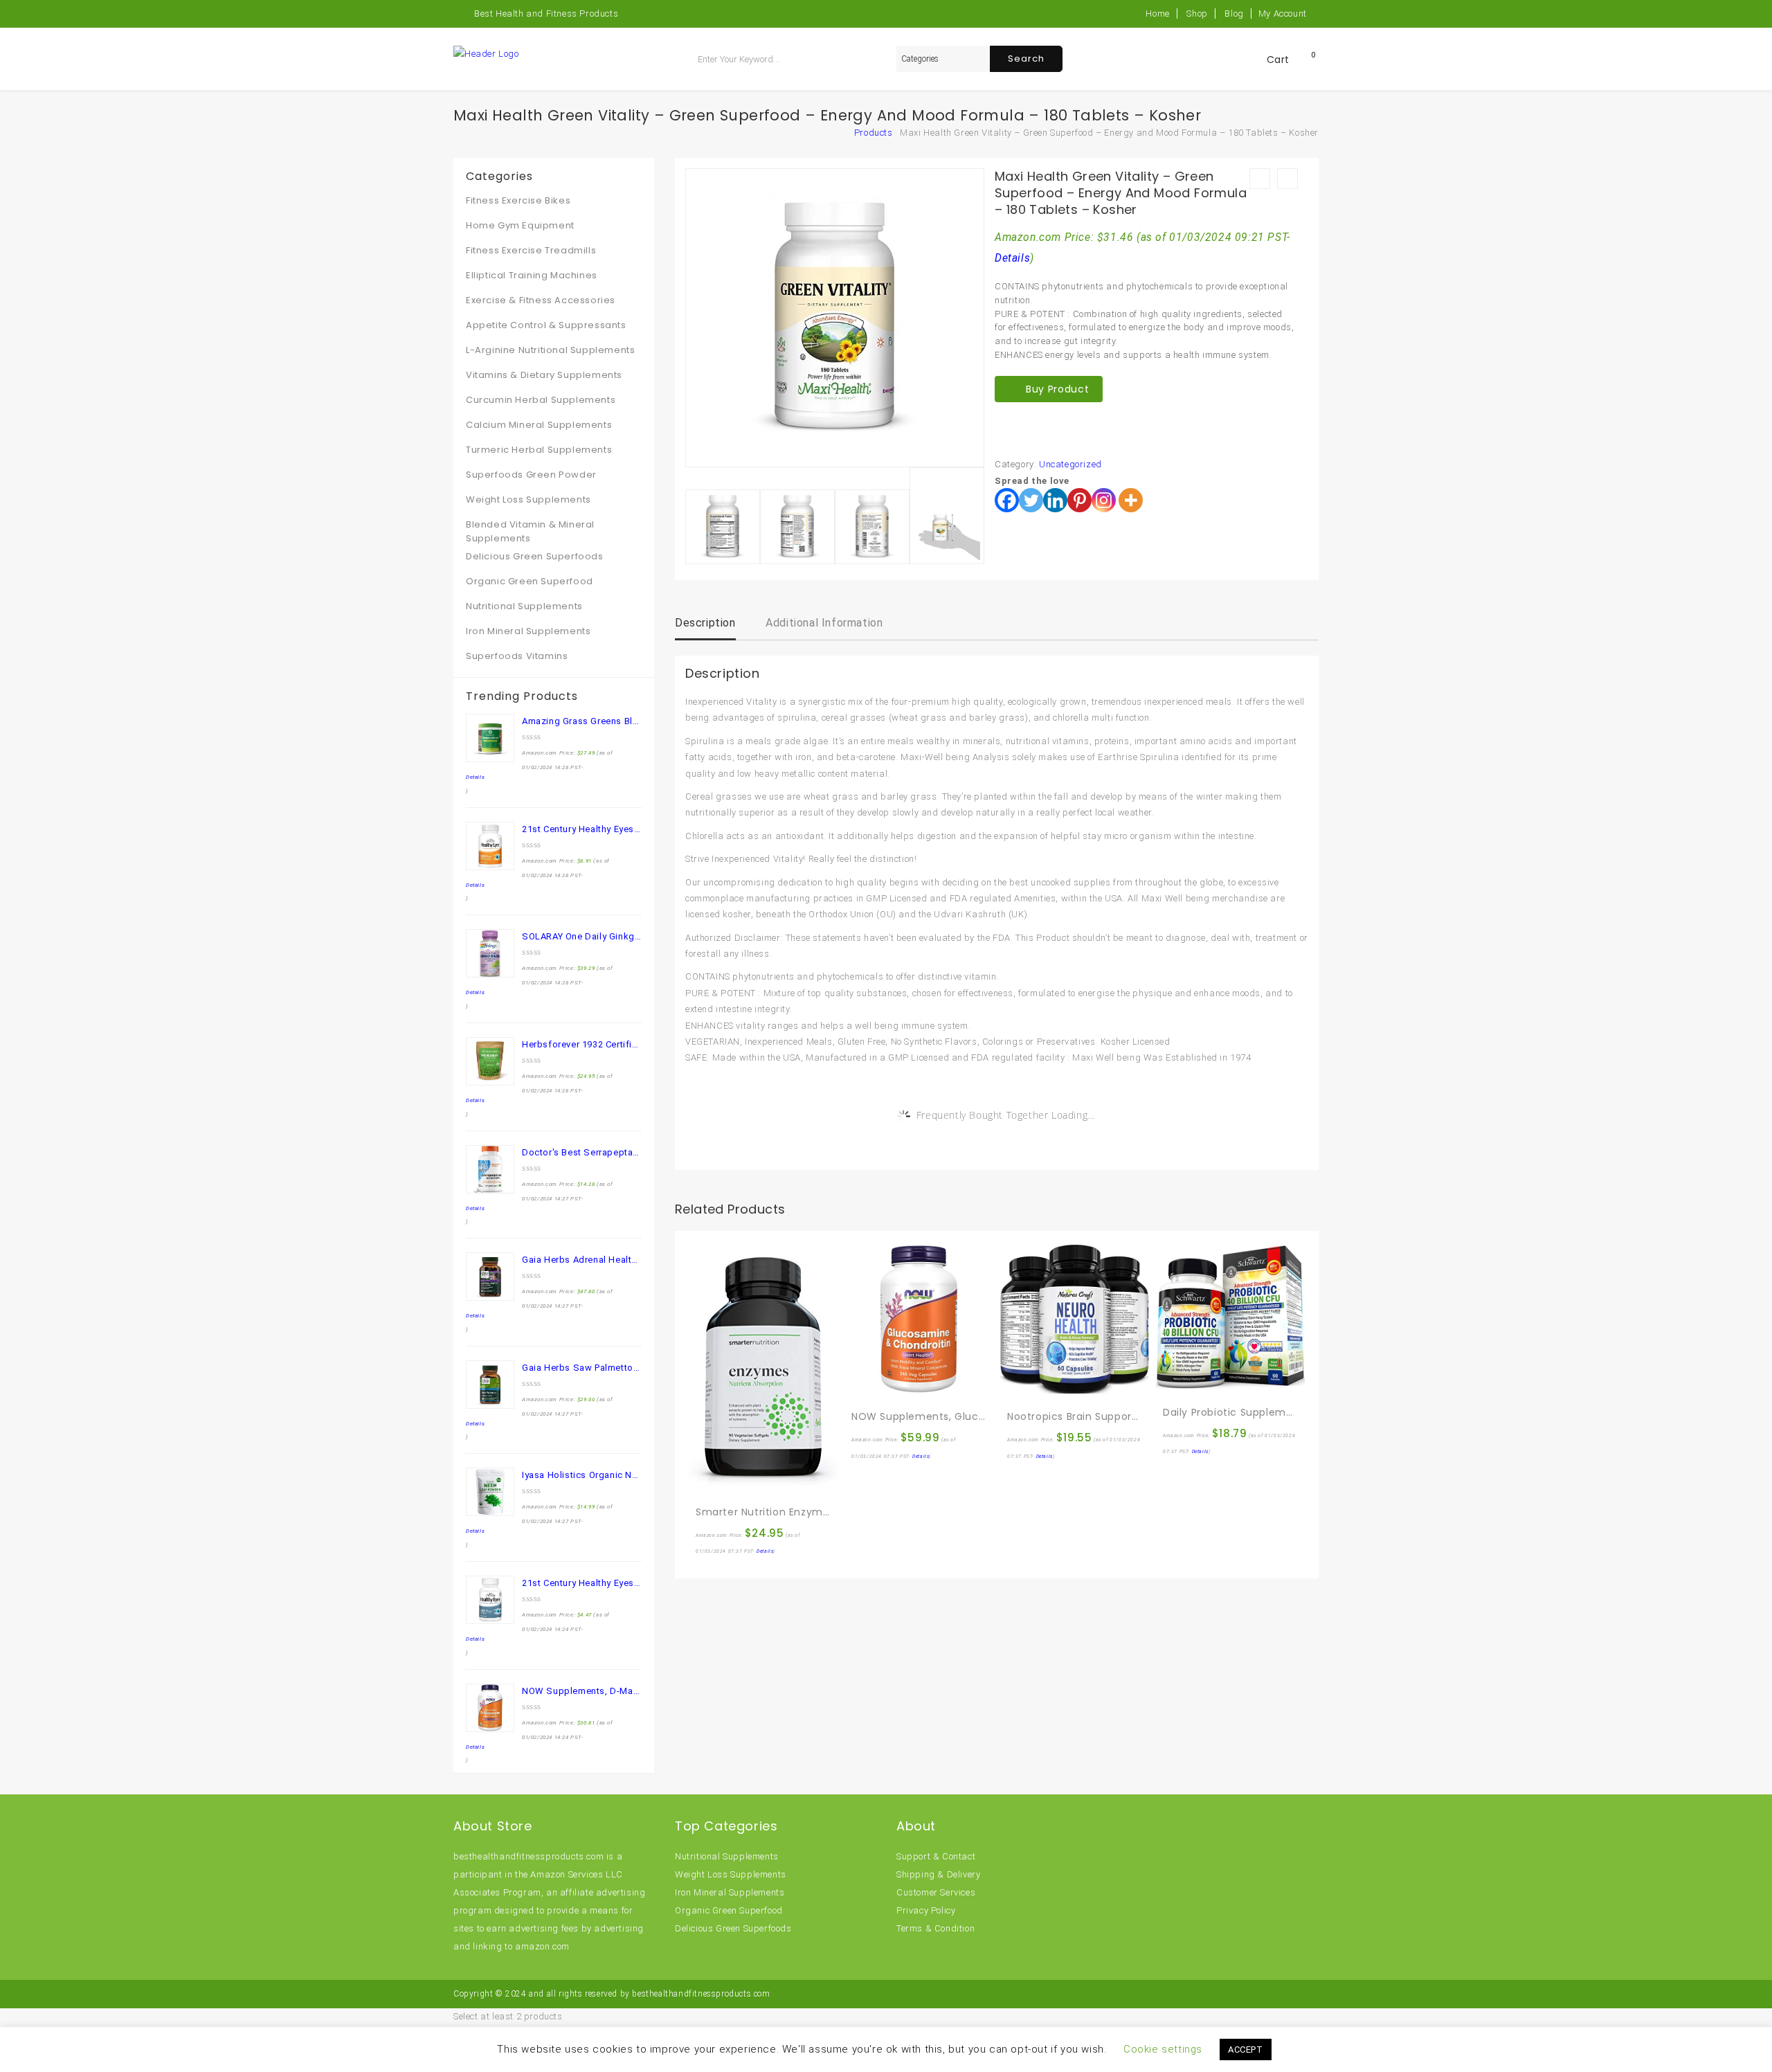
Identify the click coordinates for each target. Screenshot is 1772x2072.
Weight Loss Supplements (528, 499)
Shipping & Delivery (938, 1874)
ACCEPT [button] (1246, 2050)
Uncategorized (1070, 464)
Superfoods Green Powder (531, 475)
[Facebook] (1007, 500)
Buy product (1057, 389)
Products (874, 133)
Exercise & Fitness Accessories (541, 300)
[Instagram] (1104, 500)
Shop (1197, 13)
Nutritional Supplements (524, 606)
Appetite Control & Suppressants (546, 325)
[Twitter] (1031, 500)
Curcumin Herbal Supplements (541, 400)
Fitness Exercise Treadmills (531, 250)
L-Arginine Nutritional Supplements (550, 350)
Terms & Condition (935, 1928)
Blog (1234, 13)
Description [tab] (705, 623)
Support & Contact (936, 1856)
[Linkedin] (1055, 500)
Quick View (736, 1482)
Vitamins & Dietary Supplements (544, 375)
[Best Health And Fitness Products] (851, 133)
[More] (1131, 500)
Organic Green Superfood (530, 581)
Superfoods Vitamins (517, 656)
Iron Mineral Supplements (528, 631)
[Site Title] (486, 53)
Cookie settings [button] (1163, 2049)
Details (1012, 258)
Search (1026, 58)
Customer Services (936, 1892)
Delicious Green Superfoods (535, 556)
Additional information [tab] (824, 623)
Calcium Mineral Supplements (539, 425)
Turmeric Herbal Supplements (539, 450)
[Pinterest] (1079, 500)
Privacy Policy (926, 1910)
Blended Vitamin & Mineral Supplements (530, 531)
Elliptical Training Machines (532, 275)
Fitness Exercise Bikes (518, 200)
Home (1157, 13)
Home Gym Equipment (520, 225)
